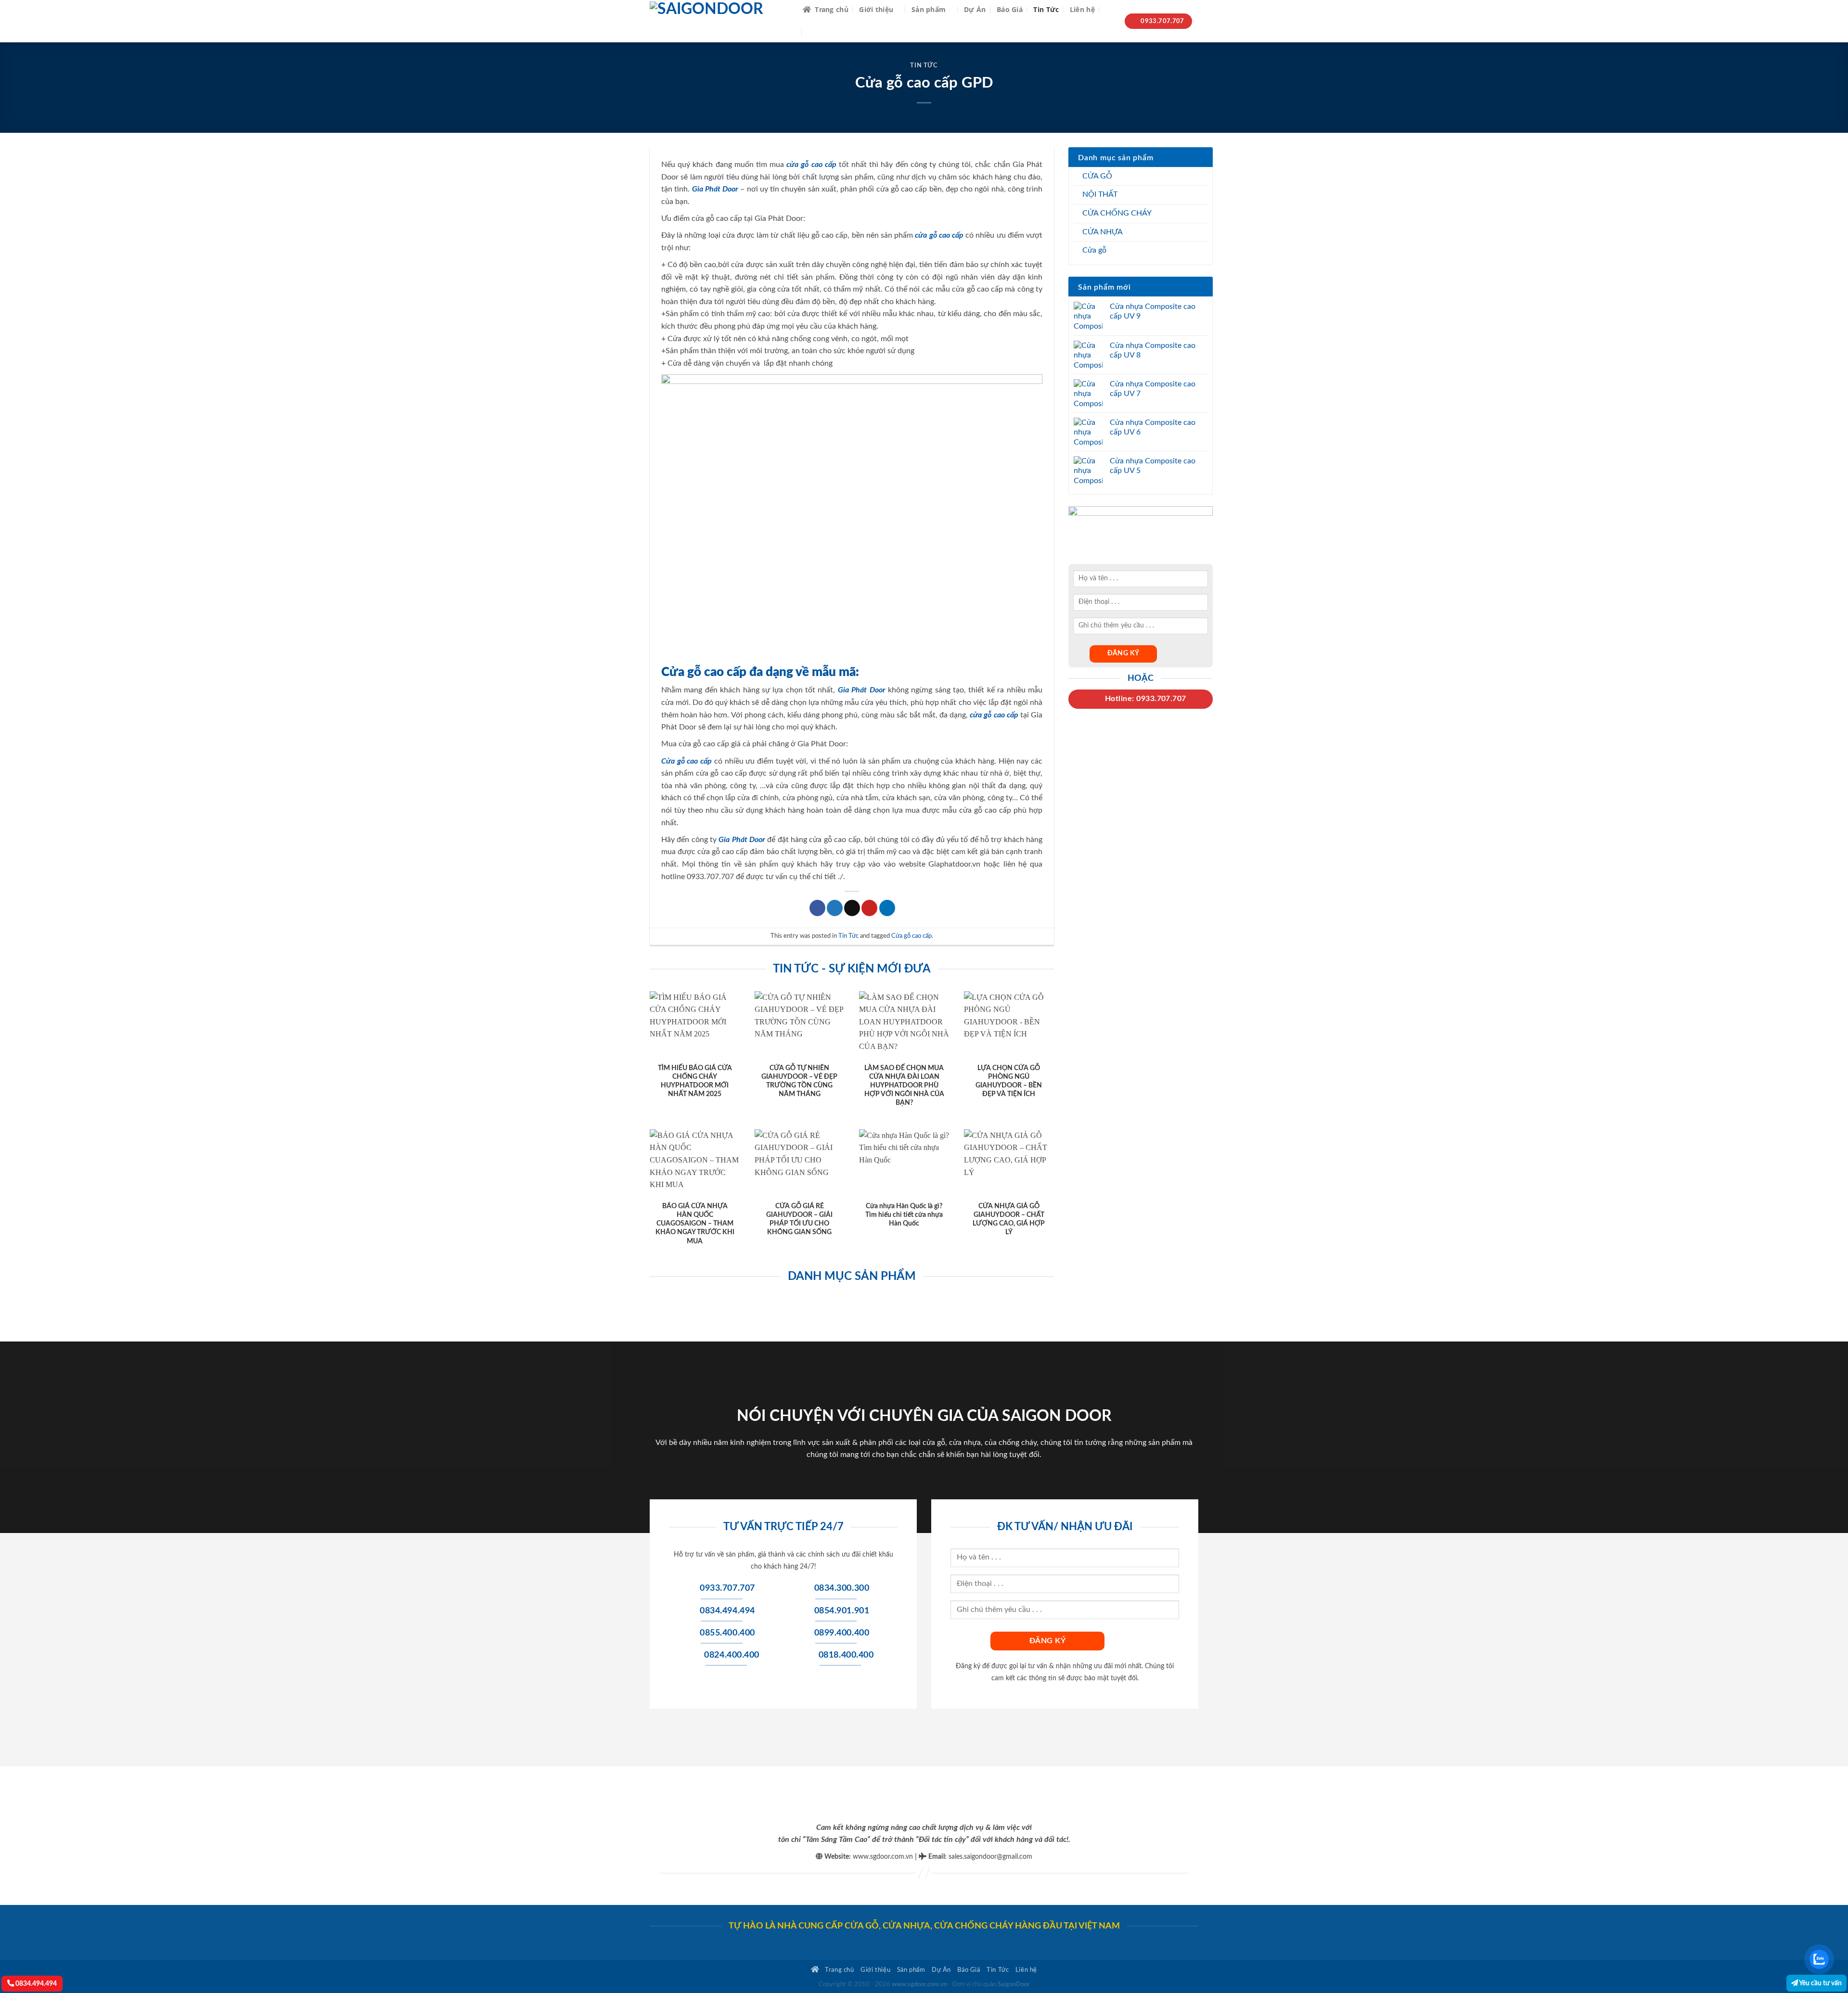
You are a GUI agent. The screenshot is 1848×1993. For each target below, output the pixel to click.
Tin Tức (1046, 9)
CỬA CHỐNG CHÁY (1117, 213)
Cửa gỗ (1094, 250)
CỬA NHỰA (1103, 232)
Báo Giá (1010, 9)
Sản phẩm (929, 9)
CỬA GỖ (1097, 176)
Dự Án (975, 9)
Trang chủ (832, 9)
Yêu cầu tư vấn (1820, 1983)
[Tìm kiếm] (1110, 10)
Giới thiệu (876, 9)
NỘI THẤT (1100, 194)
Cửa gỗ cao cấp (911, 936)
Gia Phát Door (715, 189)
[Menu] (815, 32)
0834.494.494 (35, 1984)
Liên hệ (1082, 9)
